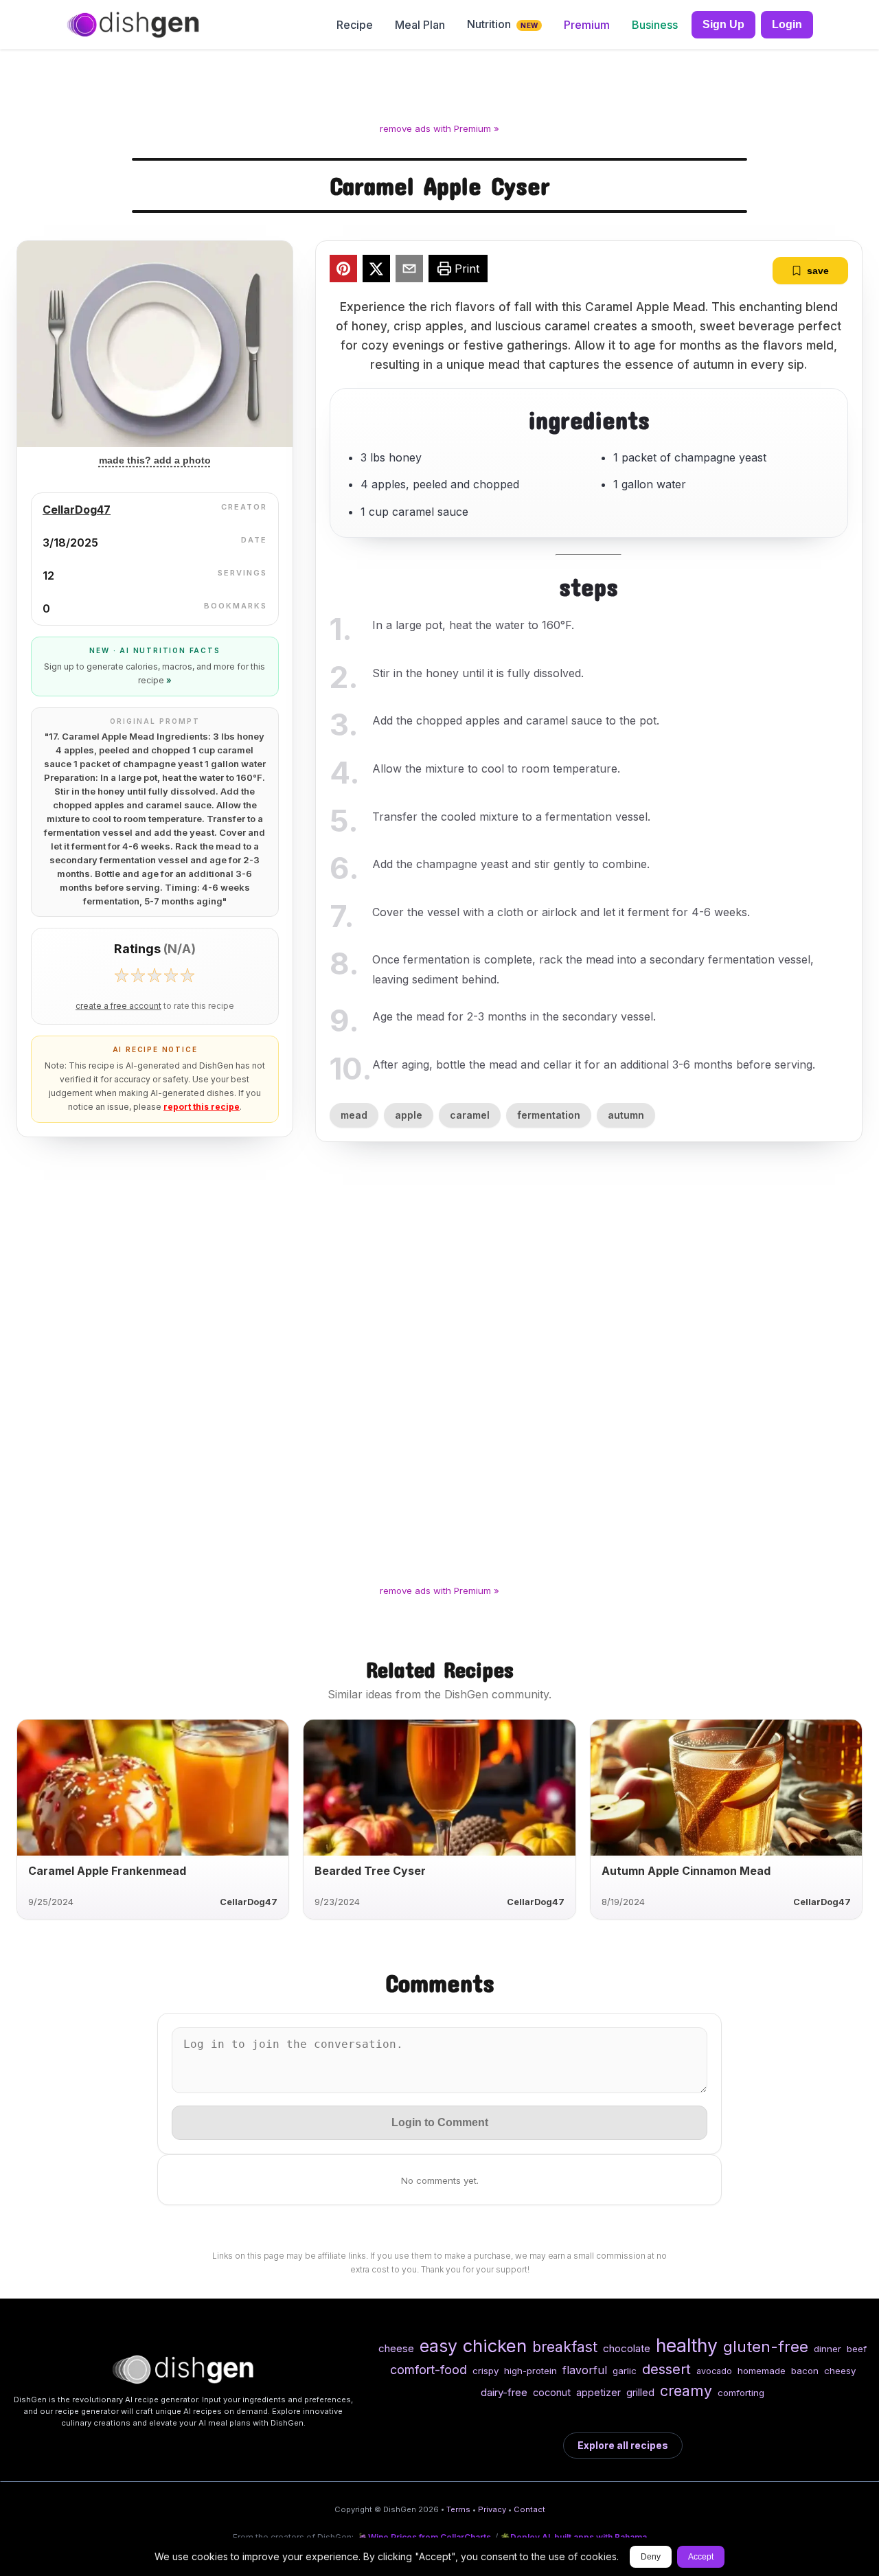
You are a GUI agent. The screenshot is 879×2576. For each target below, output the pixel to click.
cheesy (840, 2371)
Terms (458, 2509)
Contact (529, 2509)
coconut (552, 2392)
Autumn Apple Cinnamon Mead (686, 1871)
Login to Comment (440, 2122)
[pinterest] (343, 271)
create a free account (118, 1006)
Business (655, 25)
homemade (762, 2371)
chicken (495, 2346)
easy (438, 2346)
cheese (396, 2348)
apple (409, 1115)
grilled (640, 2392)
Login (787, 24)
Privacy (492, 2509)
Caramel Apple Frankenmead (107, 1871)
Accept (701, 2557)
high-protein (530, 2371)
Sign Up (723, 24)
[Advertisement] (439, 89)
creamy (686, 2391)
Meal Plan (420, 25)
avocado (714, 2371)
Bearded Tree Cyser (370, 1871)
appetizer (598, 2392)
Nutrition (502, 24)
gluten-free (766, 2346)
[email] (409, 271)
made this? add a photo (155, 460)
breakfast (565, 2347)
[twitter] (376, 271)
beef (857, 2349)
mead (354, 1115)
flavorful (585, 2370)
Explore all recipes (623, 2445)
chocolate (627, 2348)
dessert (666, 2369)
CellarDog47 (77, 510)
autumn (626, 1115)
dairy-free (504, 2392)
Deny (651, 2557)
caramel (470, 1115)
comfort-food (429, 2370)
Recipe (355, 25)
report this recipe (202, 1107)
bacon (805, 2371)
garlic (625, 2371)
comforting (741, 2393)
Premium (587, 25)
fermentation (549, 1115)
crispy (486, 2371)
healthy (687, 2345)
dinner (827, 2349)
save (818, 271)
